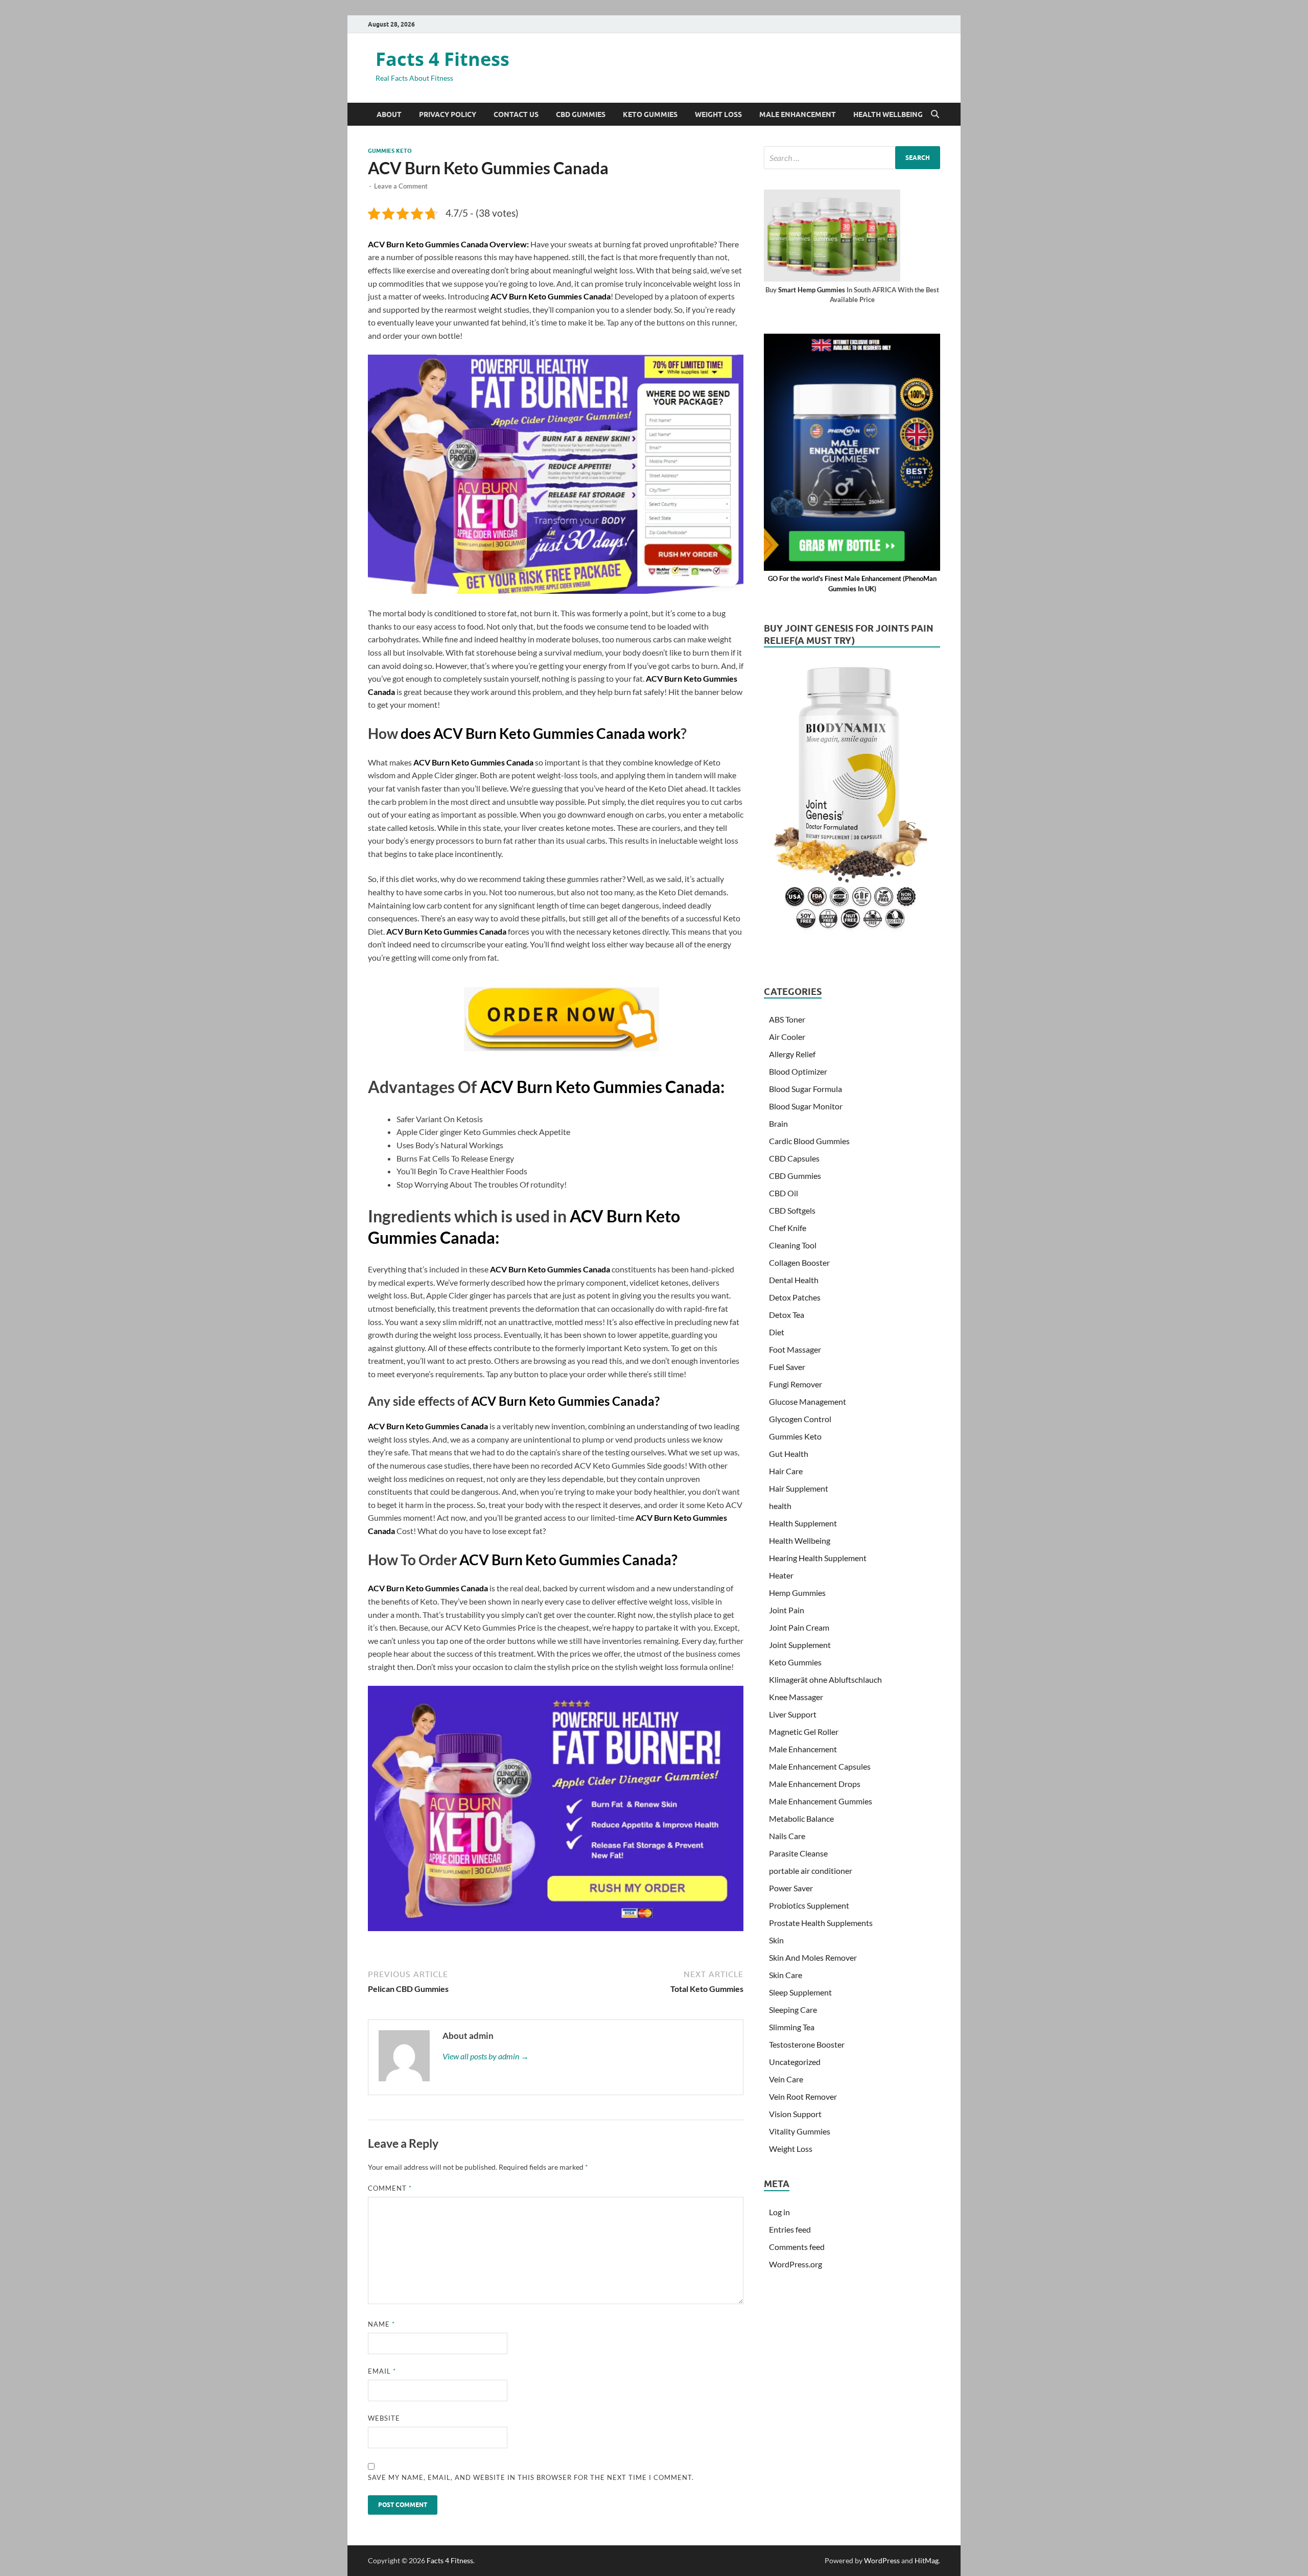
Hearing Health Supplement (818, 1558)
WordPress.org (796, 2264)
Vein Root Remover (803, 2096)
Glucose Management (808, 1401)
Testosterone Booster (807, 2044)
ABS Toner (787, 1019)
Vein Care (786, 2079)
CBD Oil (784, 1193)
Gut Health (789, 1454)
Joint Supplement (800, 1645)
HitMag (927, 2560)
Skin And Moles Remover (813, 1957)
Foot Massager (795, 1349)
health (780, 1506)
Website (384, 2418)
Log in (779, 2212)
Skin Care (786, 1975)
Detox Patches (795, 1297)
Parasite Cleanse (798, 1853)
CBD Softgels (792, 1210)
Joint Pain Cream (799, 1627)
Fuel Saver (787, 1367)
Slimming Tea (792, 2027)
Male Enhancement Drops (815, 1784)
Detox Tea (787, 1315)
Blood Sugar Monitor (806, 1106)
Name (381, 2324)
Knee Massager (796, 1697)
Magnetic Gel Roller (804, 1732)
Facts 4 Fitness (442, 59)
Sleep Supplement (800, 1992)
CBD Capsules (794, 1158)
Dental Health (794, 1280)
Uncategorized (795, 2062)
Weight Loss (718, 114)
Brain (778, 1123)
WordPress (882, 2560)
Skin (776, 1940)
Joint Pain (787, 1610)
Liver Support (793, 1714)
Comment (390, 2188)
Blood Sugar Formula (805, 1089)
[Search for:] (852, 158)
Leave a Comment (401, 186)
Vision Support (795, 2114)
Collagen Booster (799, 1262)
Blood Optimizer (798, 1071)
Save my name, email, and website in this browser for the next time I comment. (531, 2477)
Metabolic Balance (801, 1818)
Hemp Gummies (797, 1593)
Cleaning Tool (793, 1245)
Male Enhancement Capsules (820, 1766)
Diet (777, 1332)
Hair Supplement (799, 1488)
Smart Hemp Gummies (812, 290)
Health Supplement (803, 1523)
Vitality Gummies (800, 2131)
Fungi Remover (796, 1384)
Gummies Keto (390, 151)
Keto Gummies (650, 114)
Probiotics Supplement (809, 1905)
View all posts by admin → (486, 2056)
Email (382, 2371)
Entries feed (790, 2229)
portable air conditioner (811, 1871)
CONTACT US (516, 114)
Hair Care (786, 1471)
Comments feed (797, 2247)
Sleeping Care (793, 2010)
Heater (781, 1575)
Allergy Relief (792, 1054)
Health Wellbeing (888, 114)
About (389, 114)
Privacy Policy (448, 114)
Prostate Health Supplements (821, 1923)
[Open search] (935, 114)
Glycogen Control (800, 1419)
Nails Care (787, 1836)
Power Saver (791, 1888)
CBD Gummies (581, 114)
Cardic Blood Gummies (809, 1141)
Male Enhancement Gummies (821, 1801)
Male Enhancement (798, 114)
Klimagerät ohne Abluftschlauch (825, 1679)
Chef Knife (788, 1228)
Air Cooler (787, 1037)
